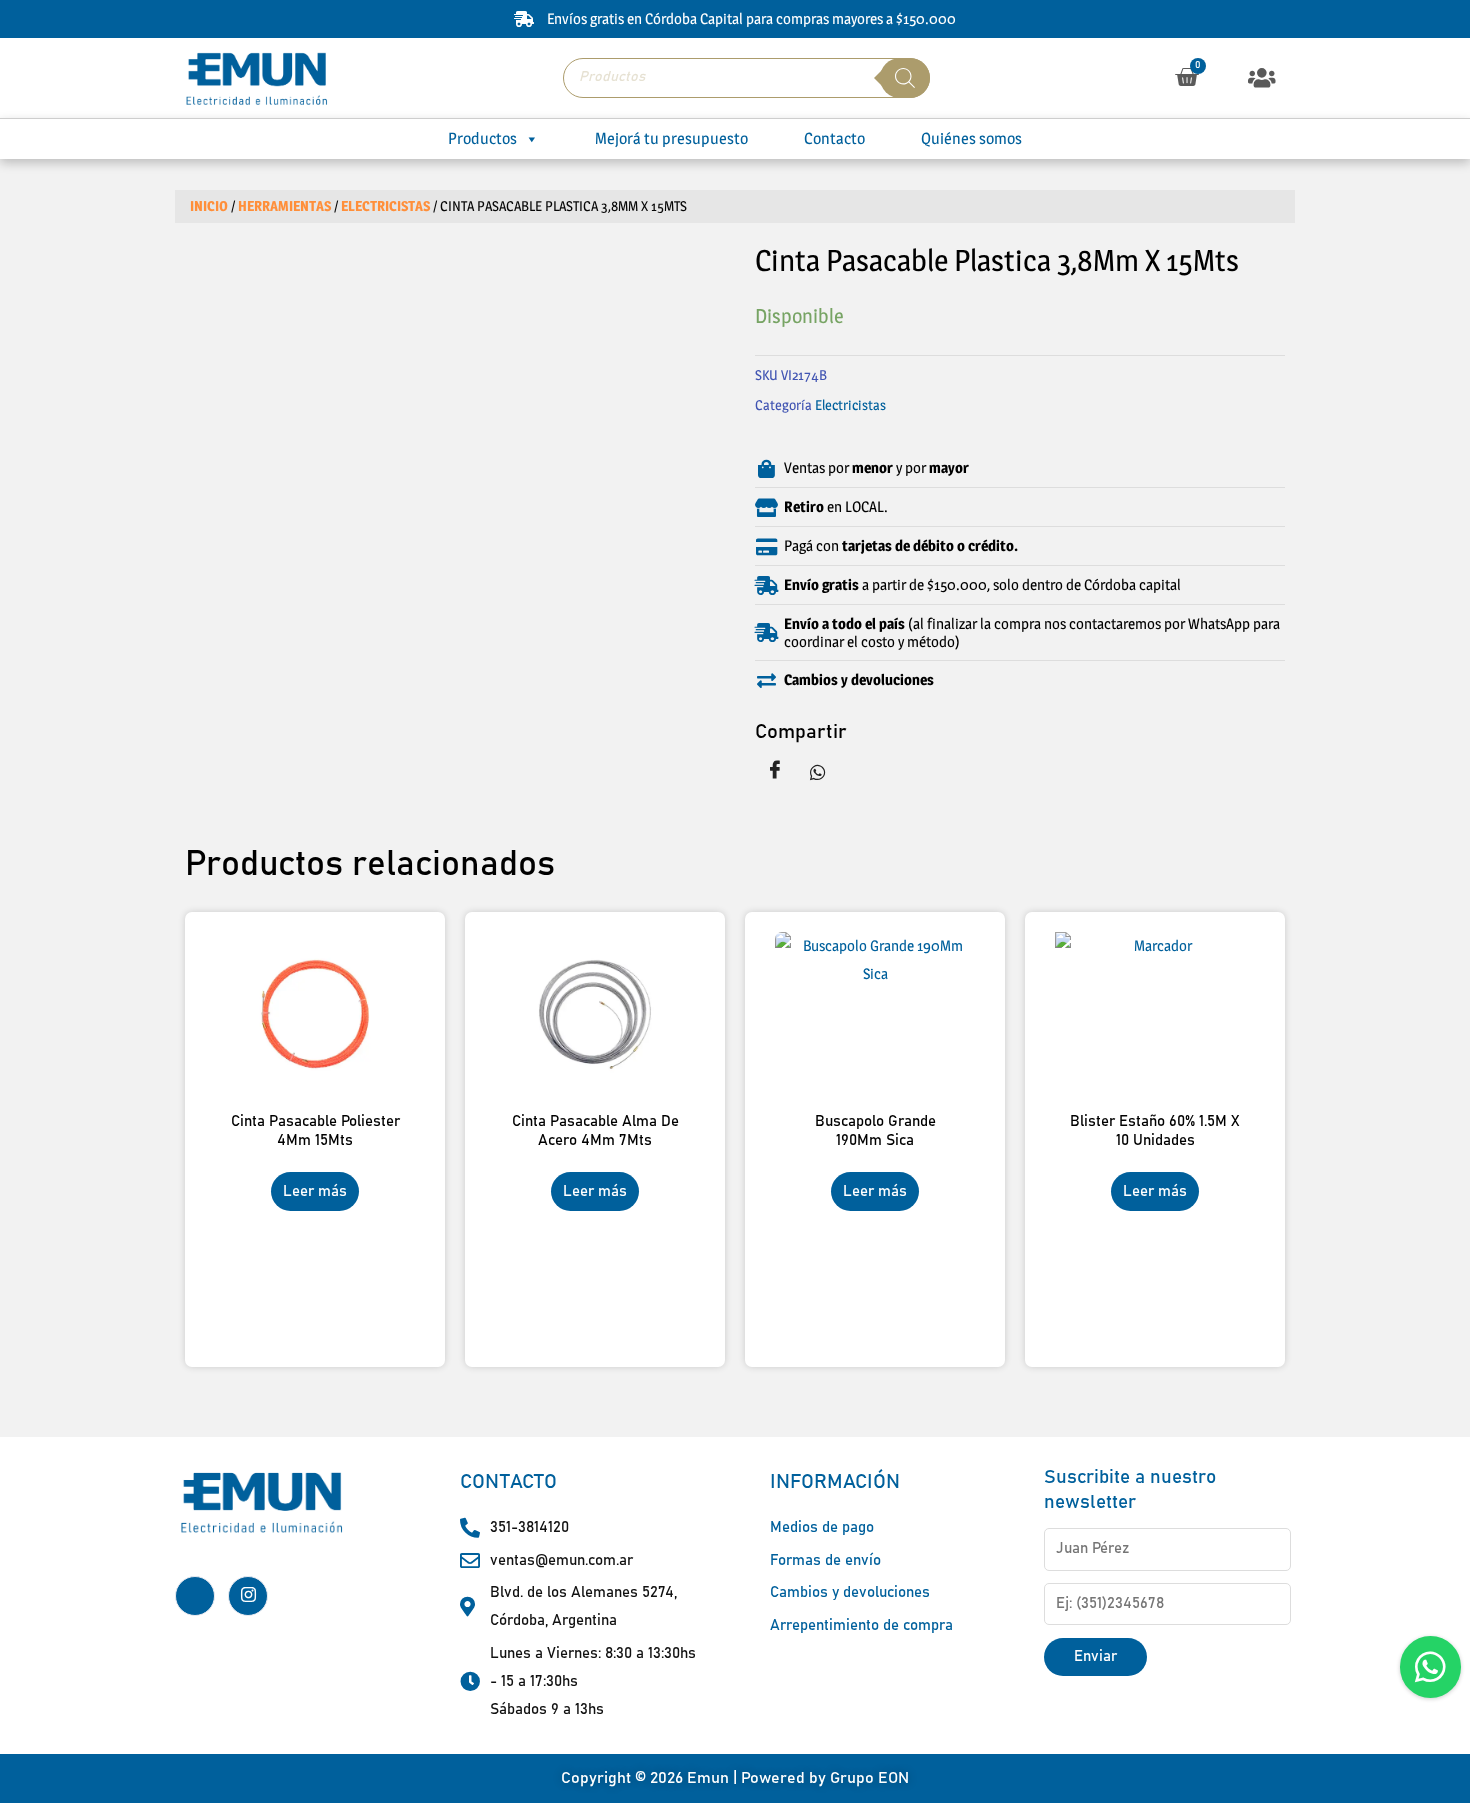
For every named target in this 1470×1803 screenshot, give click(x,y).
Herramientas (284, 206)
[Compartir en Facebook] (775, 771)
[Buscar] (905, 78)
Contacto (834, 138)
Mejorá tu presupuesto (671, 138)
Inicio (209, 206)
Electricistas (385, 206)
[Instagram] (248, 1596)
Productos (482, 138)
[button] (1262, 77)
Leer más (315, 1191)
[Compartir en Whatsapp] (818, 771)
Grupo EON (869, 1778)
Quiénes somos (971, 138)
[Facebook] (195, 1596)
